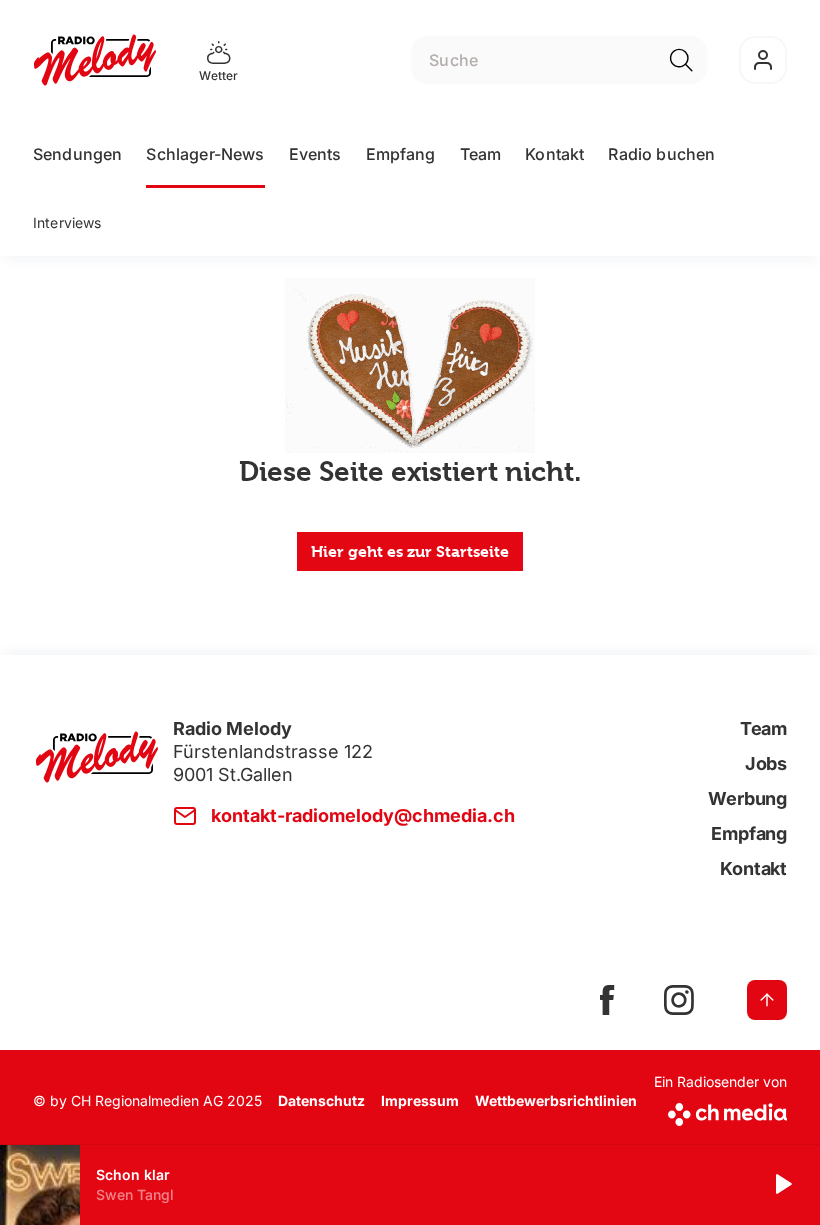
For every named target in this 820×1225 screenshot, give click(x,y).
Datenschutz (321, 1100)
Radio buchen (661, 154)
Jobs (766, 763)
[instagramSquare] (679, 1000)
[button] (410, 1185)
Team (481, 154)
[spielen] (782, 1185)
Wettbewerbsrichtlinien (556, 1100)
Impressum (420, 1100)
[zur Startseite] (95, 60)
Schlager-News (205, 154)
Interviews (67, 222)
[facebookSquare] (607, 1000)
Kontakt (554, 154)
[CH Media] (720, 1110)
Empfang (401, 154)
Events (315, 154)
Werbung (747, 798)
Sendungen (77, 154)
